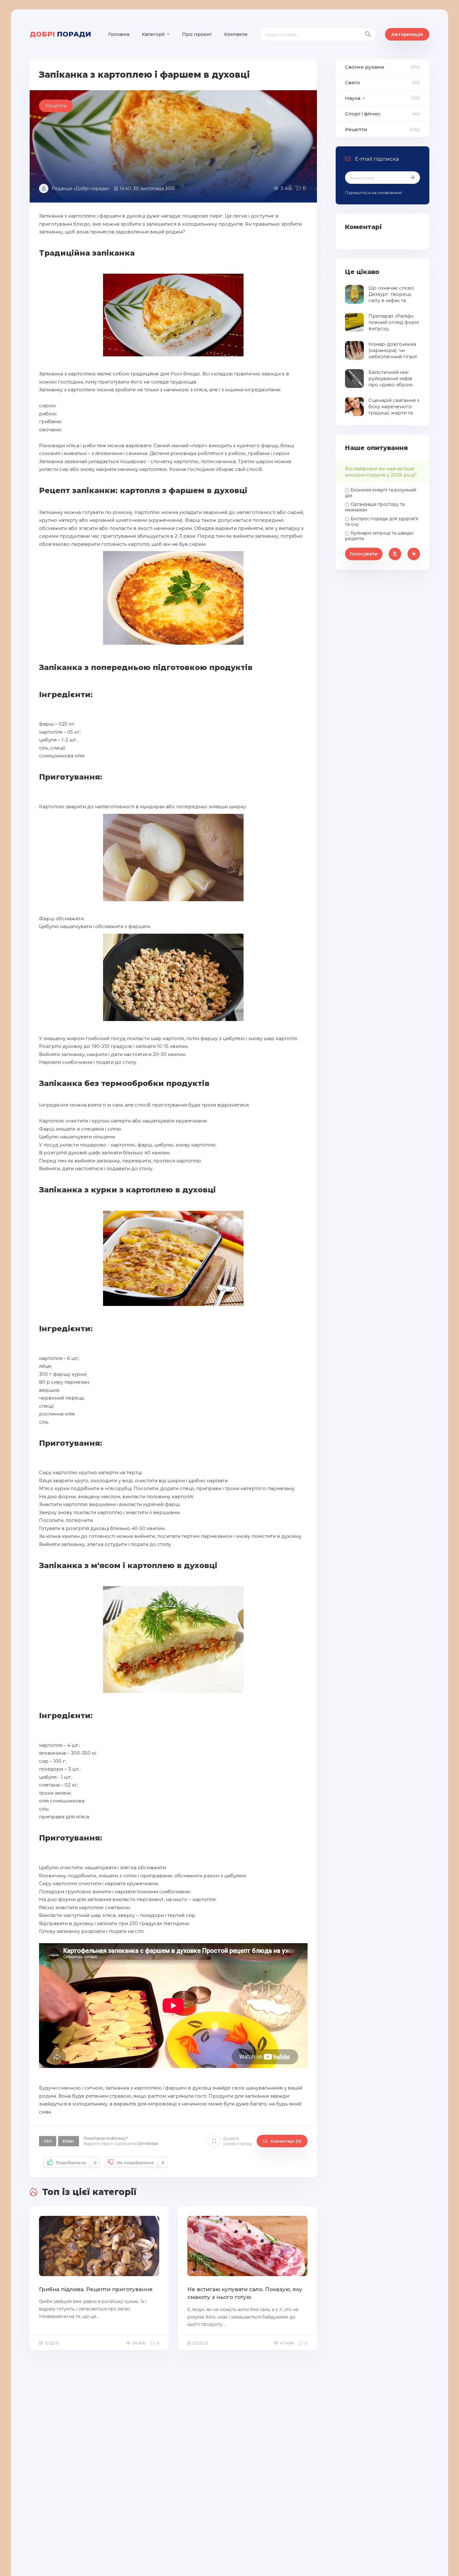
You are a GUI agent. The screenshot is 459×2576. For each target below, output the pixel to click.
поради (60, 34)
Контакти (236, 34)
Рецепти (356, 129)
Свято (353, 83)
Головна (119, 34)
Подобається (76, 2163)
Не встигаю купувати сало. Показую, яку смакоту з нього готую (245, 2293)
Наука (353, 98)
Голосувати (364, 554)
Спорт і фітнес (363, 114)
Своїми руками (365, 67)
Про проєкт (197, 34)
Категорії (153, 34)
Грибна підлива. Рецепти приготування (96, 2289)
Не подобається (141, 2163)
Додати (238, 2141)
